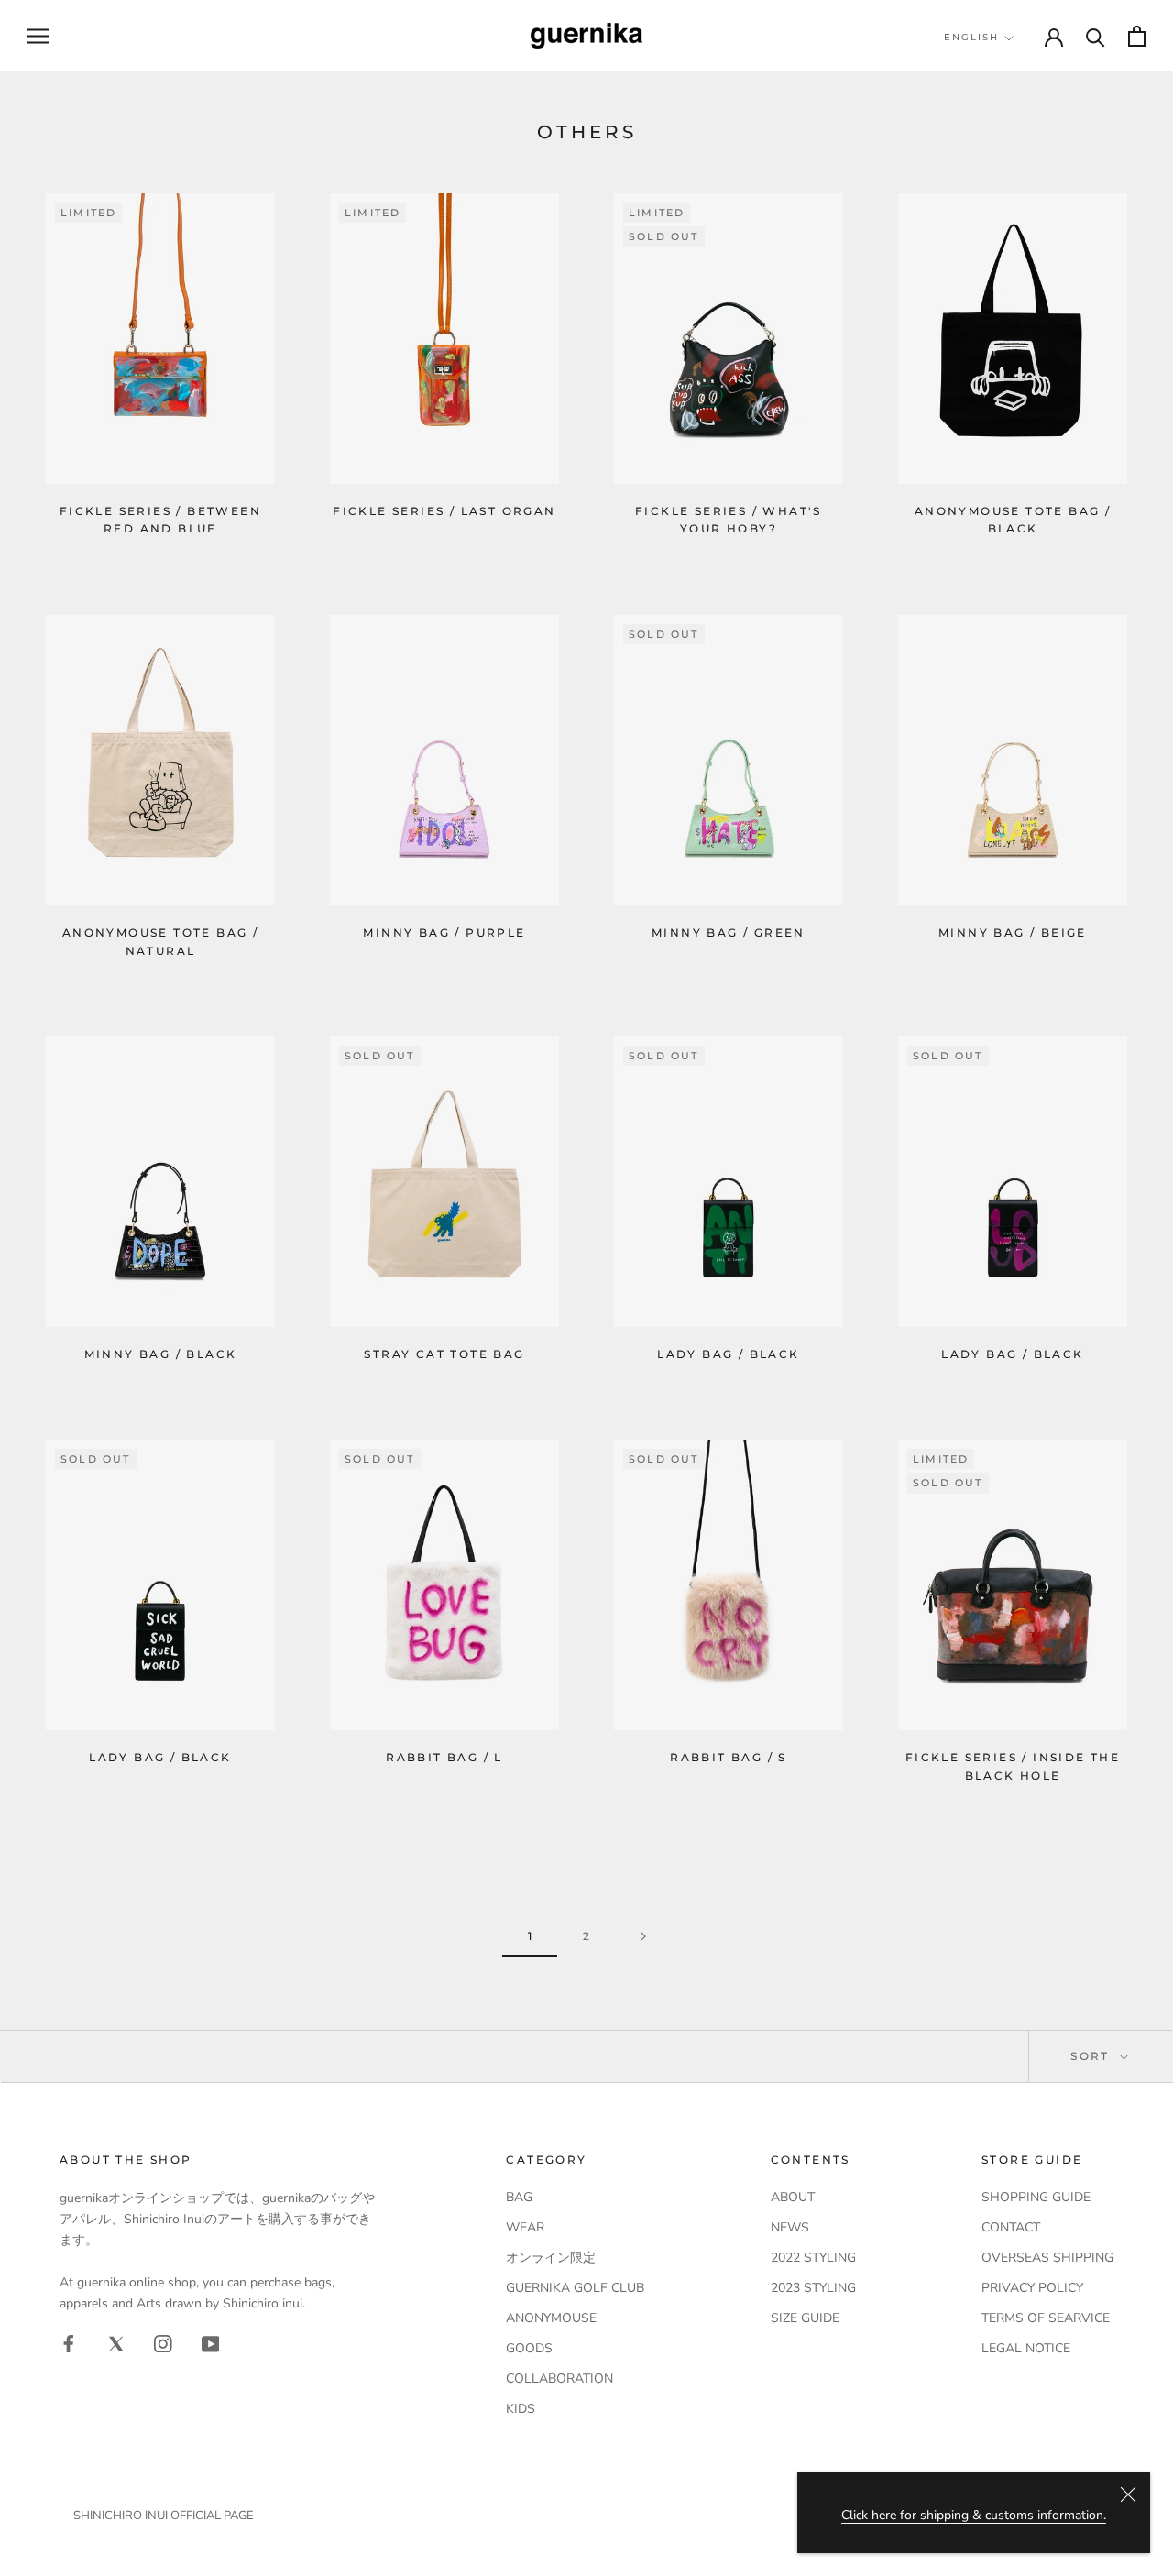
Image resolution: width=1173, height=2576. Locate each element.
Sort (1092, 2056)
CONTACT (1011, 2227)
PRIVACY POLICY (1032, 2288)
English (971, 37)
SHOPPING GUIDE (1036, 2197)
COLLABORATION (559, 2379)
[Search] (1096, 36)
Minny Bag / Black (161, 1354)
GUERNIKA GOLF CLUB (575, 2288)
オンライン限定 (551, 2258)
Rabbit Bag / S (729, 1757)
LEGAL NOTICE (1026, 2348)
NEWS (790, 2227)
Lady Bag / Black (728, 1354)
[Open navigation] (38, 36)
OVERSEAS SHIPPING (1047, 2258)
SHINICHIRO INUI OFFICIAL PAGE (164, 2516)
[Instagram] (163, 2343)
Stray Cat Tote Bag (444, 1354)
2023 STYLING (813, 2288)
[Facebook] (69, 2343)
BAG (519, 2197)
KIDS (521, 2409)
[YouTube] (211, 2343)
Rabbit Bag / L (444, 1757)
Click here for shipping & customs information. (974, 2515)
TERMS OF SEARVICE (1046, 2318)
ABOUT (793, 2197)
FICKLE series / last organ (444, 511)
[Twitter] (116, 2343)
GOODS (529, 2348)
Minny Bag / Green (729, 932)
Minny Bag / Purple (444, 932)
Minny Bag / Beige (1013, 932)
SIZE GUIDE (805, 2318)
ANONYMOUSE (551, 2318)
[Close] (1128, 2494)
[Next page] (643, 1937)
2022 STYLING (813, 2258)
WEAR (525, 2227)
